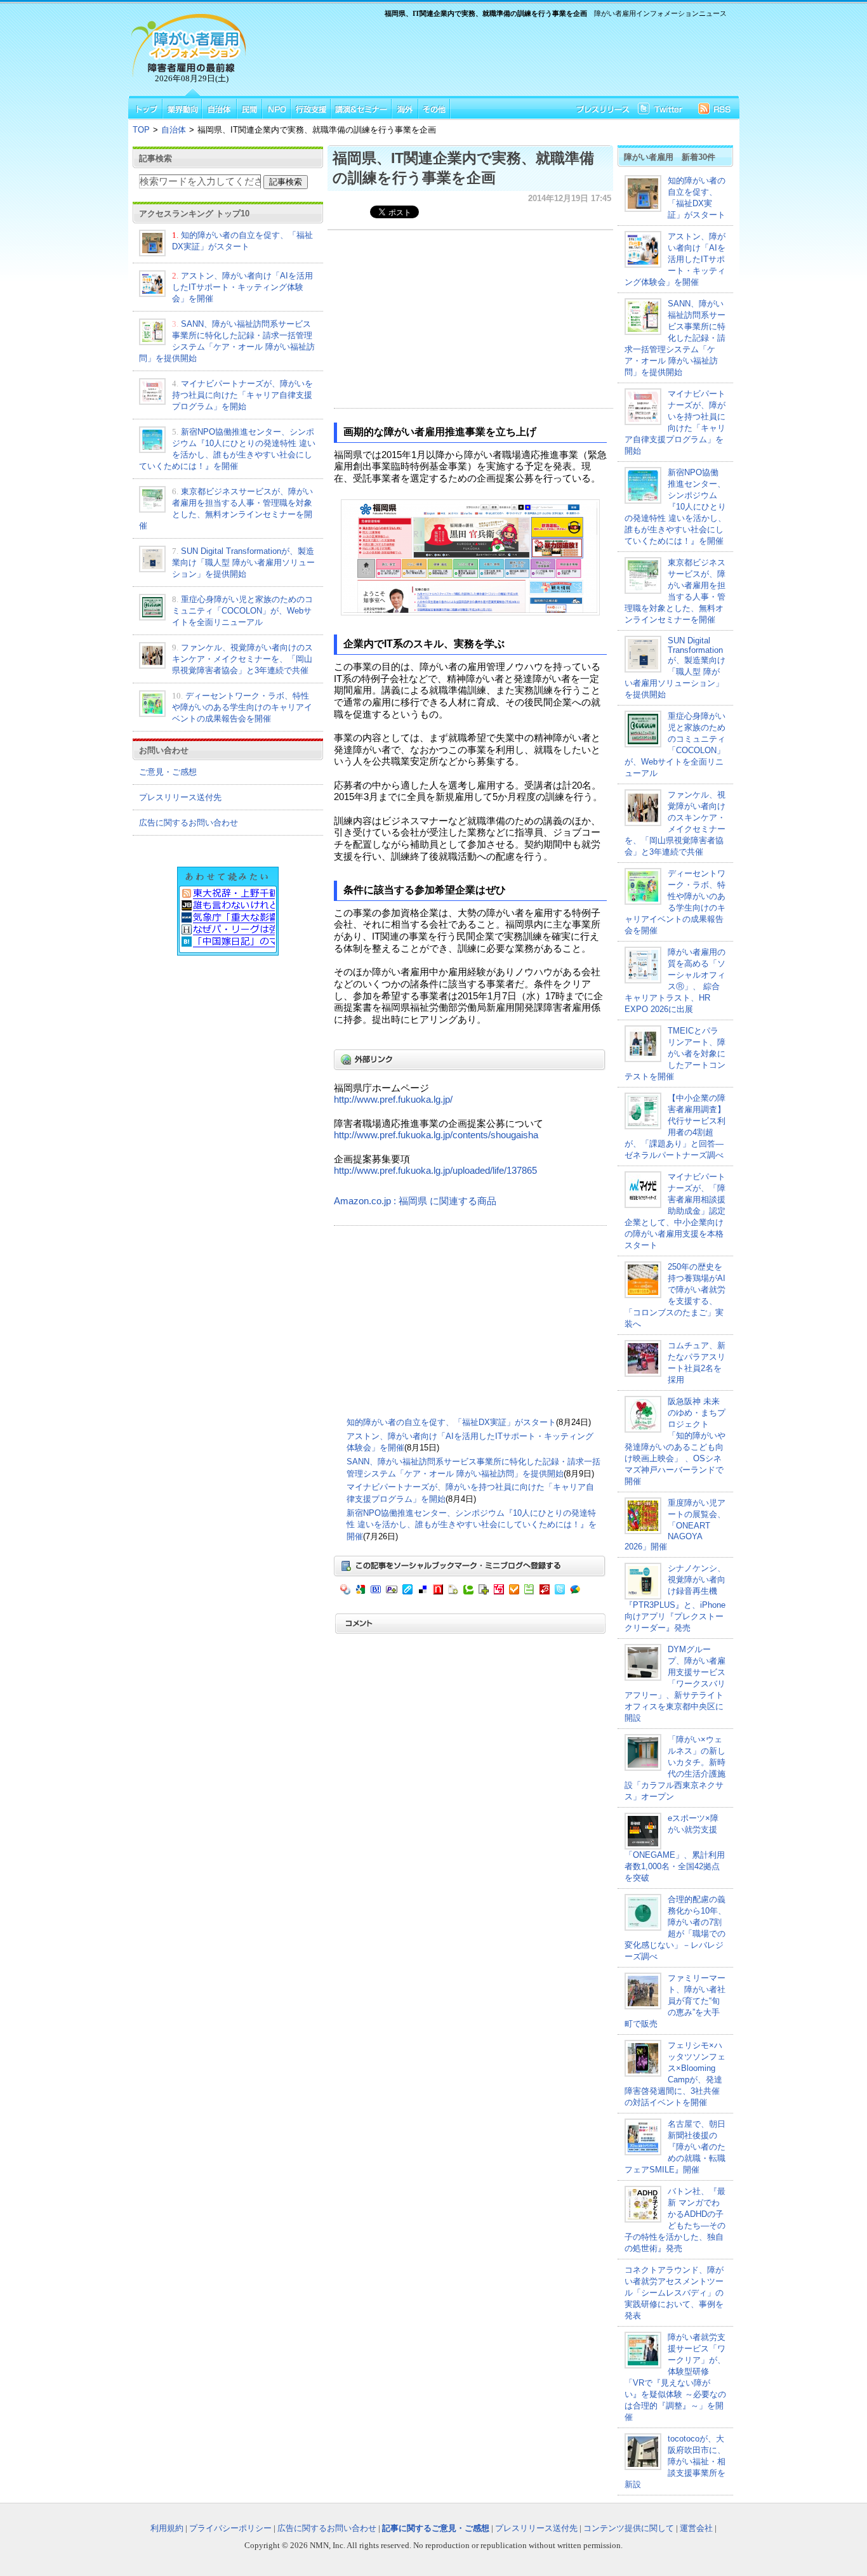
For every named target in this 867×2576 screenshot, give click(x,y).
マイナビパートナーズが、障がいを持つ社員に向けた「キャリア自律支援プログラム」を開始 (242, 395)
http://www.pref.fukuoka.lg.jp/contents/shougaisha (436, 1135)
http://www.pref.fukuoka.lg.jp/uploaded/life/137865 (435, 1171)
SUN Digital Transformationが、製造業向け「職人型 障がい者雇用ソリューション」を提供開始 (243, 562)
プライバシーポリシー (230, 2528)
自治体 (174, 130)
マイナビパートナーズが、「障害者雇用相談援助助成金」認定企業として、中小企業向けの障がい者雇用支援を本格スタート (675, 1211)
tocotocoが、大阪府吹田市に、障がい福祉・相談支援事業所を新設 (675, 2461)
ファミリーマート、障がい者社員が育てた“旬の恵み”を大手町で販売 (675, 2001)
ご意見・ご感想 (168, 772)
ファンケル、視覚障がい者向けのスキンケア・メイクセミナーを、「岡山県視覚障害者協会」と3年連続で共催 (242, 659)
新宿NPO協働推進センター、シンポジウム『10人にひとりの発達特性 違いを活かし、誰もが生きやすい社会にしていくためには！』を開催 (472, 1525)
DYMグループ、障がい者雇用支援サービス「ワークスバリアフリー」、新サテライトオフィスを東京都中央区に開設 (675, 1684)
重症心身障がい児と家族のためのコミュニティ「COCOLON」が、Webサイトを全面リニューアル (242, 611)
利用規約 (167, 2528)
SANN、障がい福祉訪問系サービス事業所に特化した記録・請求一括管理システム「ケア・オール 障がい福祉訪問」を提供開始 (675, 338)
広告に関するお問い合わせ (189, 823)
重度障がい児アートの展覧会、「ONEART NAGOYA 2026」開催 (675, 1525)
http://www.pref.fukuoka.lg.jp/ (393, 1100)
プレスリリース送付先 (180, 797)
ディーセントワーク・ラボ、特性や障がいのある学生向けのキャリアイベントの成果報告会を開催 (242, 707)
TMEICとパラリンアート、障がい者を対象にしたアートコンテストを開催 (675, 1054)
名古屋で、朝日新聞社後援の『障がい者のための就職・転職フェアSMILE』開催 (675, 2147)
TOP (141, 130)
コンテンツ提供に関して (629, 2528)
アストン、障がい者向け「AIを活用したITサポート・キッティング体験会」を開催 (242, 287)
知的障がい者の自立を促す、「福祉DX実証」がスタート (451, 1422)
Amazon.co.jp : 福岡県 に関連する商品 (415, 1201)
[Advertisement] (491, 55)
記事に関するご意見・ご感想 (436, 2528)
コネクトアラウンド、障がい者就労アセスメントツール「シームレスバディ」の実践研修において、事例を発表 (674, 2293)
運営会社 (696, 2528)
